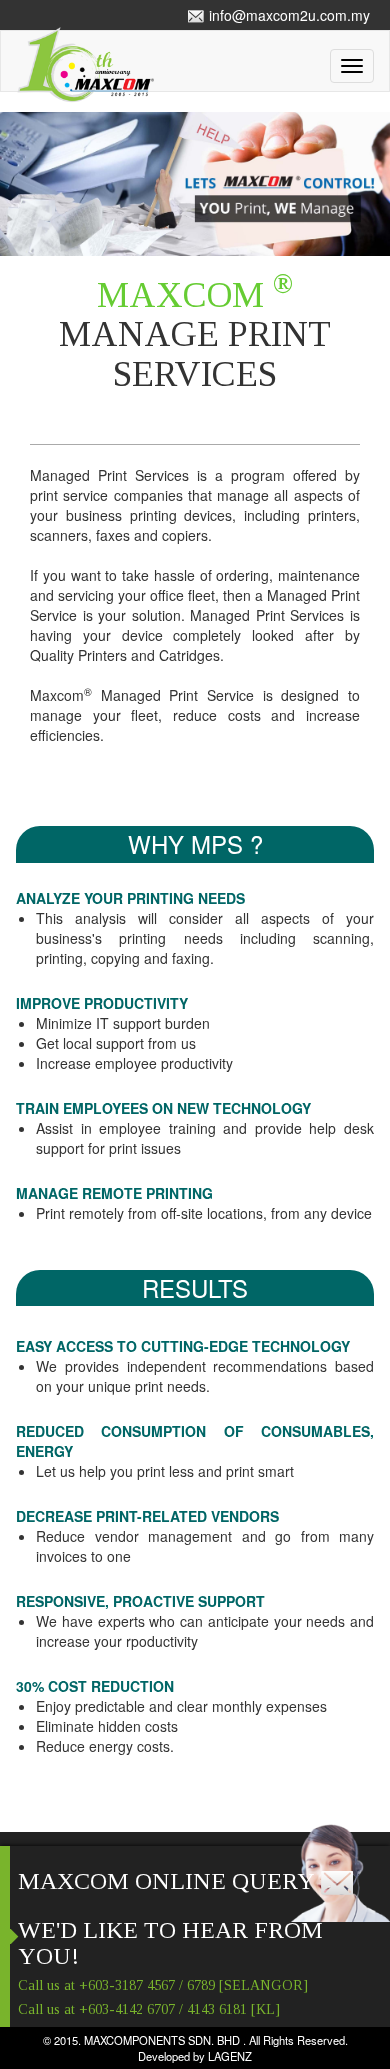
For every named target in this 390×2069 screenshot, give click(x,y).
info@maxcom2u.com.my (287, 15)
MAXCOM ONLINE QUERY (169, 1881)
